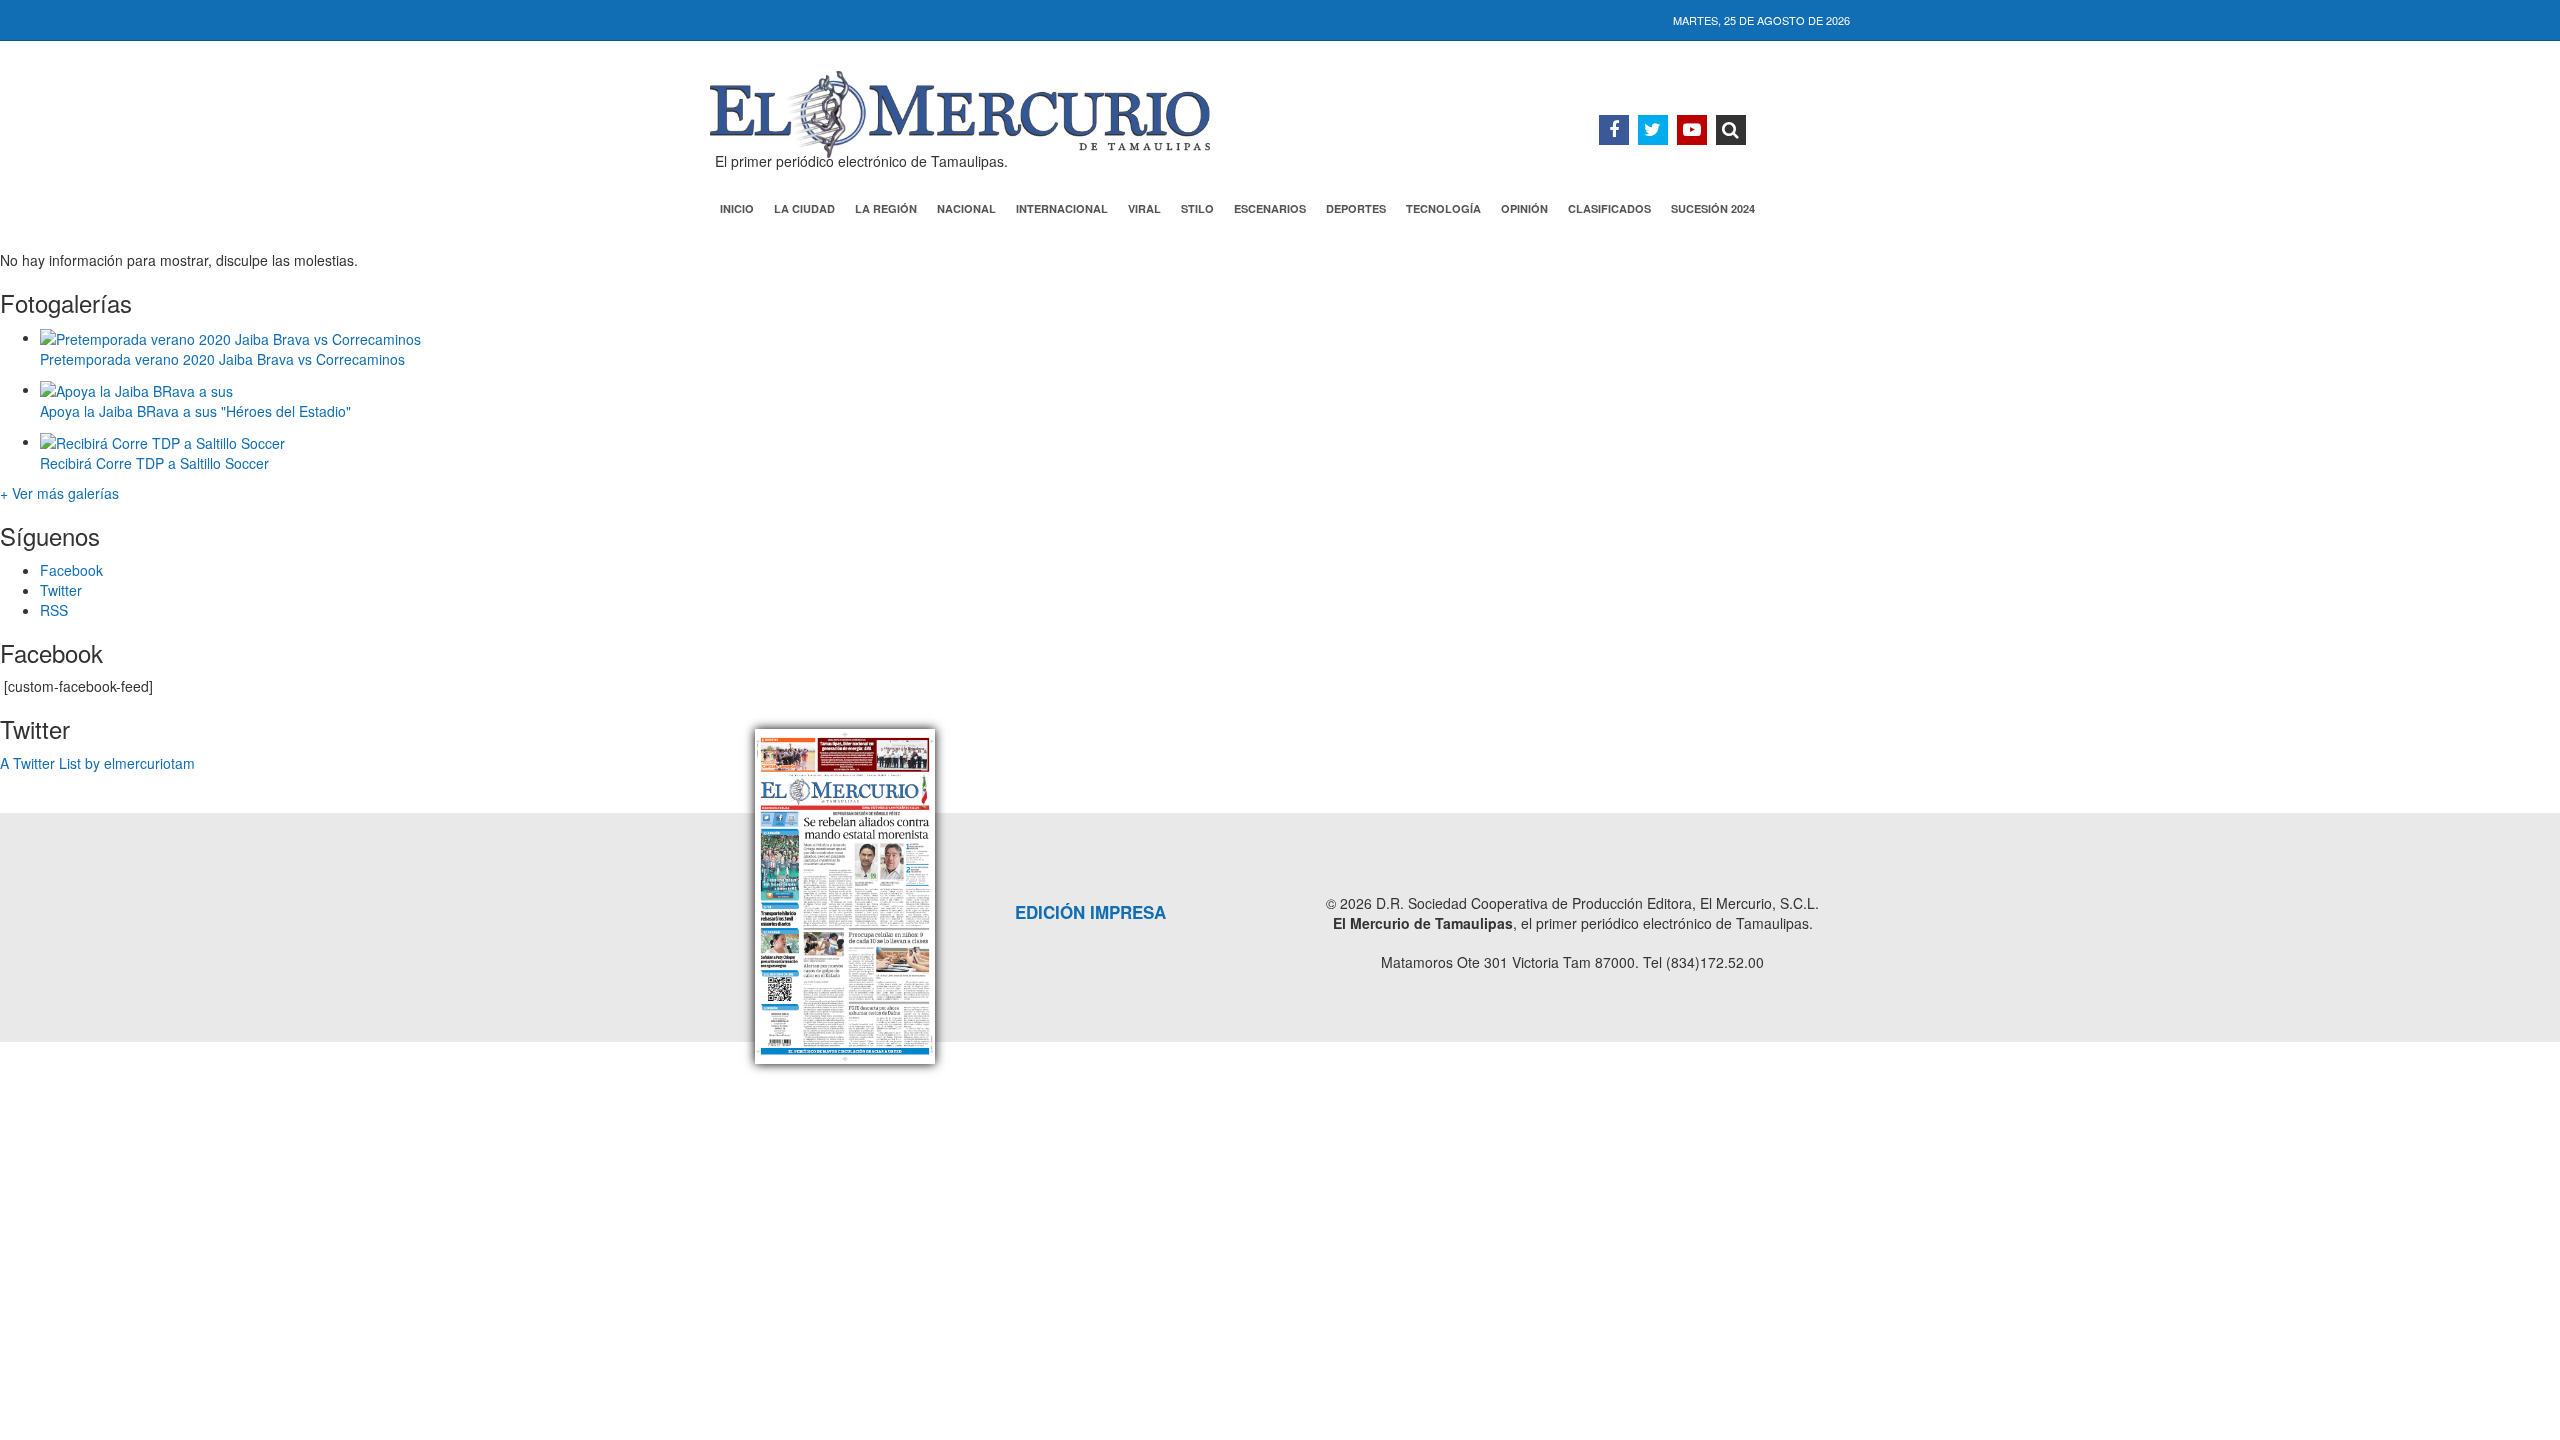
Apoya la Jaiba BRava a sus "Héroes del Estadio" (195, 411)
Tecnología (1443, 208)
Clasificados (1609, 208)
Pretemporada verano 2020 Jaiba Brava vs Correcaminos (222, 359)
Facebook (71, 570)
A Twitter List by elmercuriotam (97, 763)
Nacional (966, 208)
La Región (886, 208)
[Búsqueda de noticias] (1731, 130)
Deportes (1356, 208)
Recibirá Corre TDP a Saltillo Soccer (154, 463)
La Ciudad (804, 208)
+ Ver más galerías (59, 493)
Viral (1144, 208)
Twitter (61, 590)
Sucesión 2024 (1713, 208)
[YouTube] (1692, 130)
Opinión (1524, 208)
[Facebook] (1614, 130)
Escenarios (1270, 208)
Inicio (737, 208)
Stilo (1197, 208)
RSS (54, 610)
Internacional (1062, 208)
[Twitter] (1653, 130)
